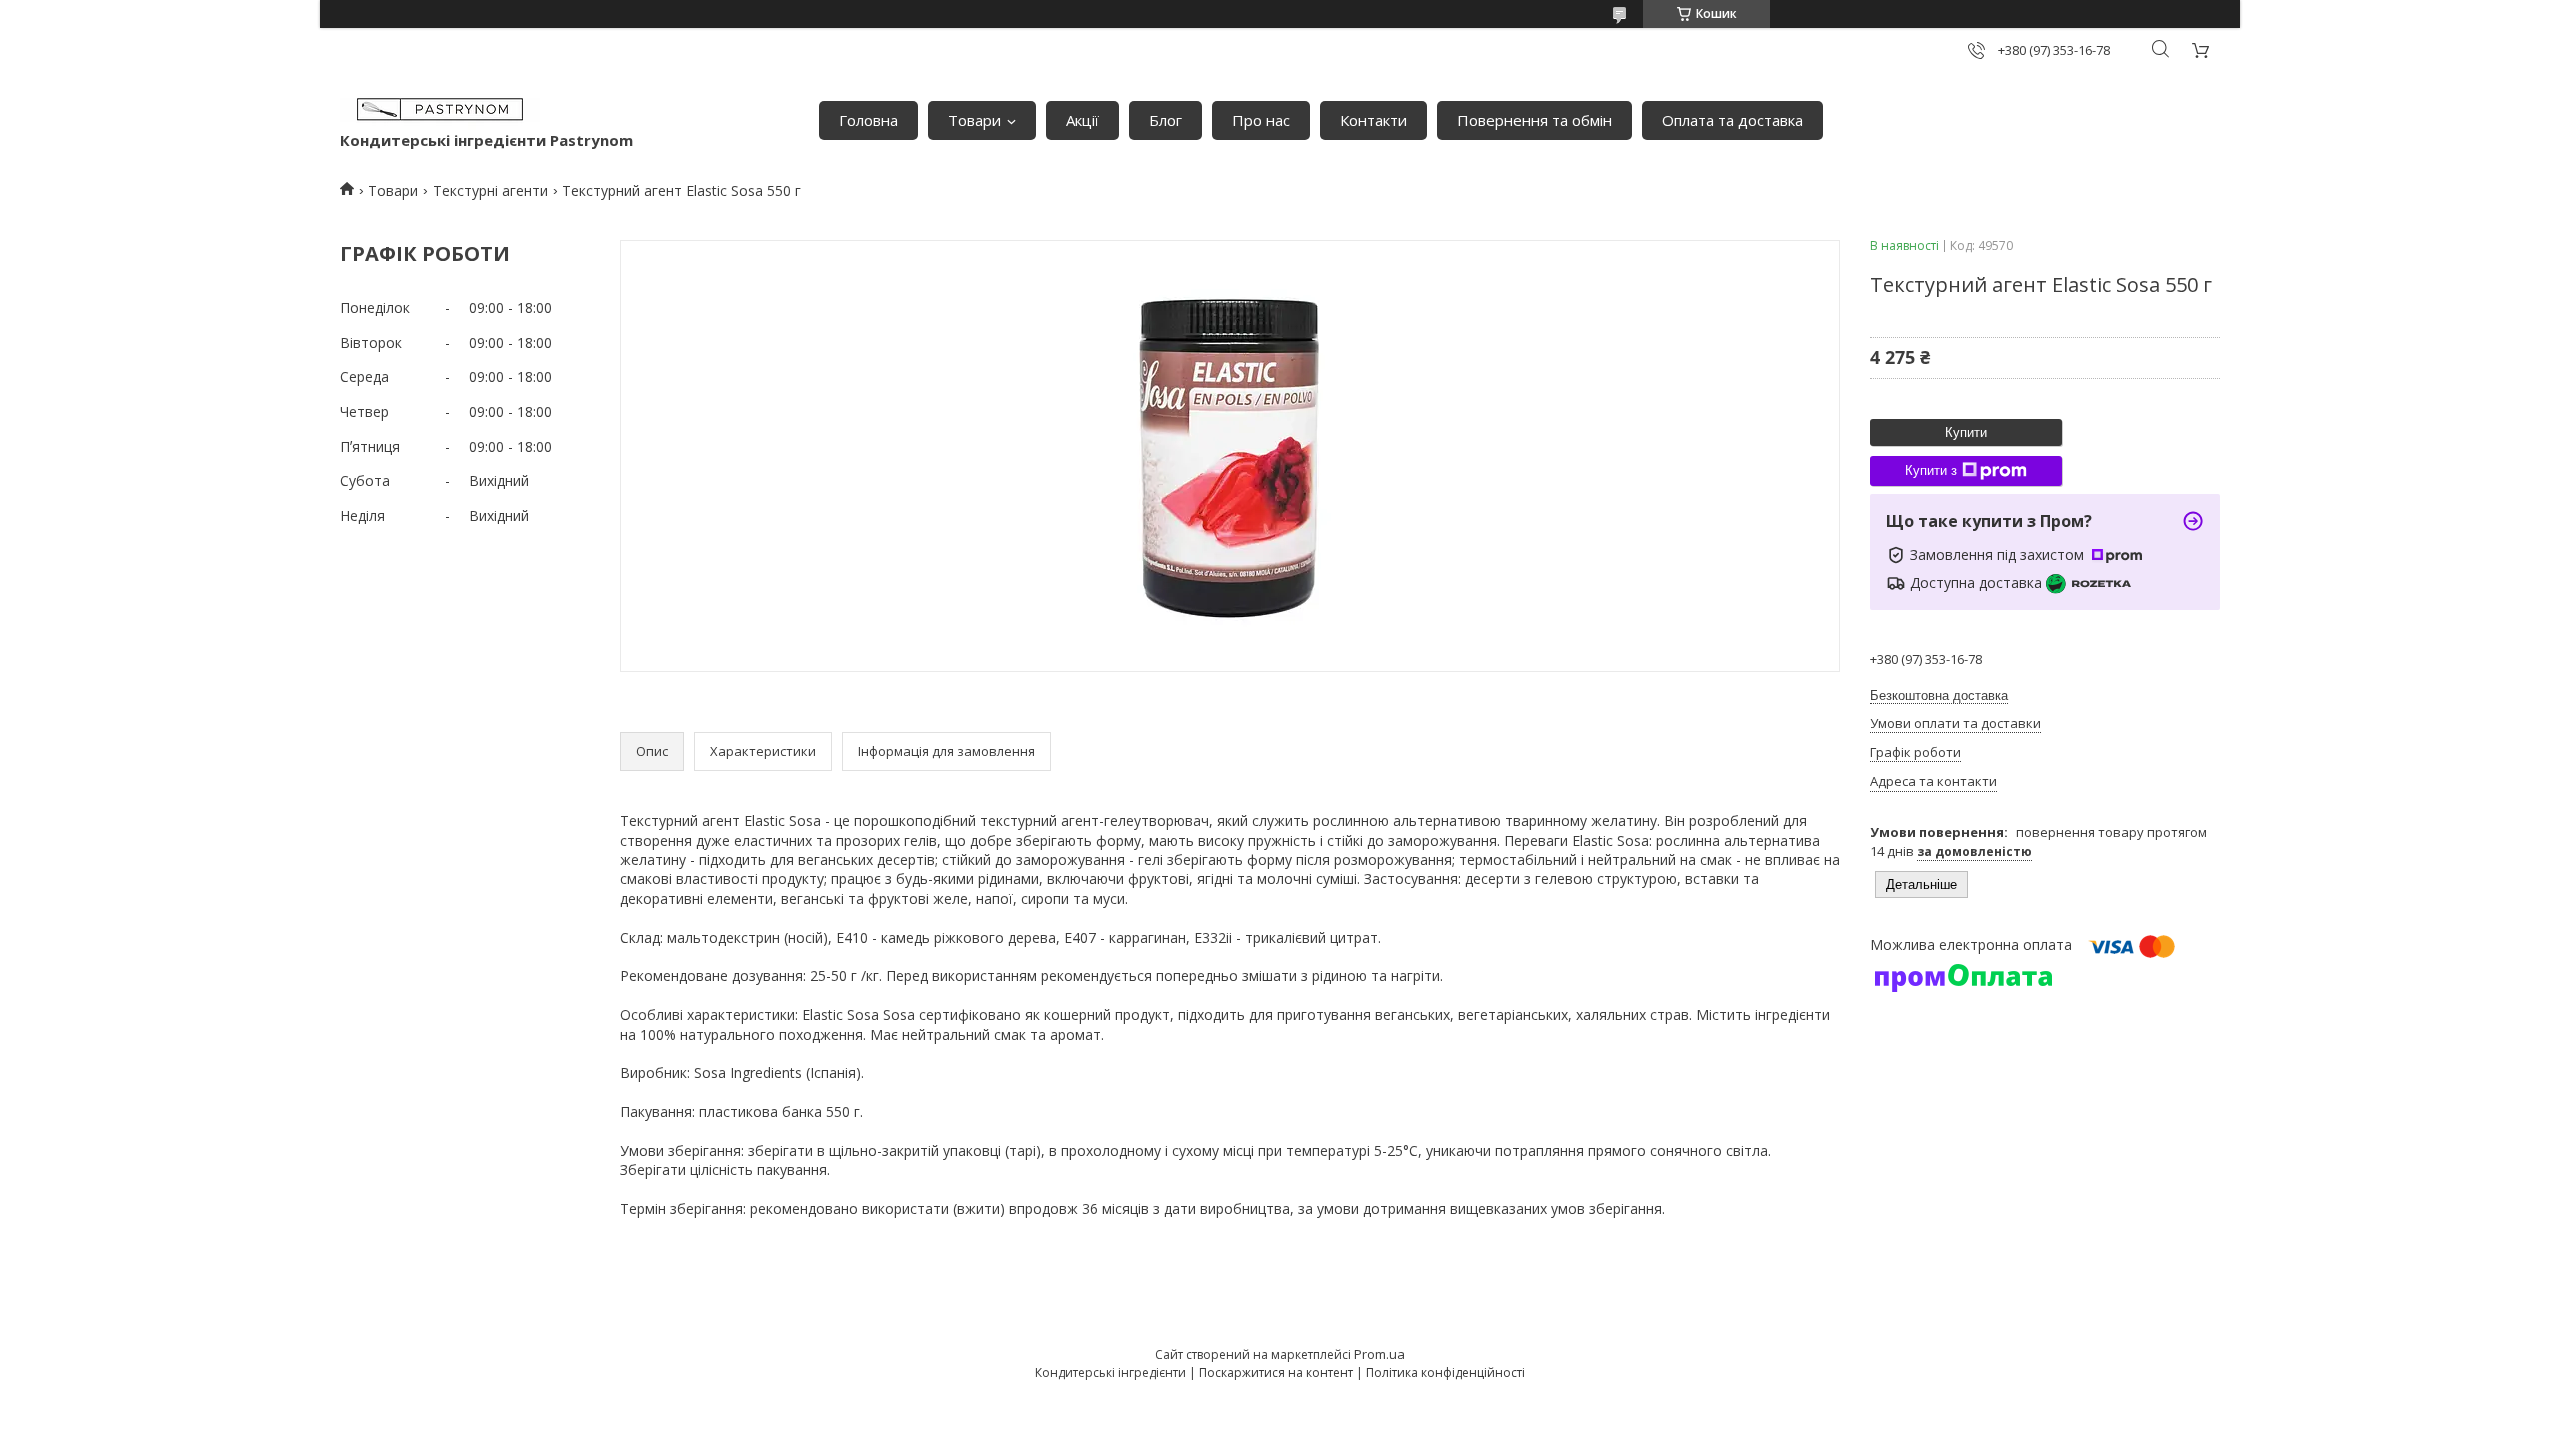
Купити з (1931, 470)
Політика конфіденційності (1445, 1372)
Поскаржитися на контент (1276, 1372)
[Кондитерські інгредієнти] (440, 110)
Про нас (1261, 120)
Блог (1165, 120)
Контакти (1373, 120)
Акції (1082, 120)
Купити (1966, 432)
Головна (868, 120)
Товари (974, 120)
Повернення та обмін (1534, 120)
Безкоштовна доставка (1939, 695)
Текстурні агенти (490, 190)
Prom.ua (1379, 1354)
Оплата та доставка (1732, 120)
